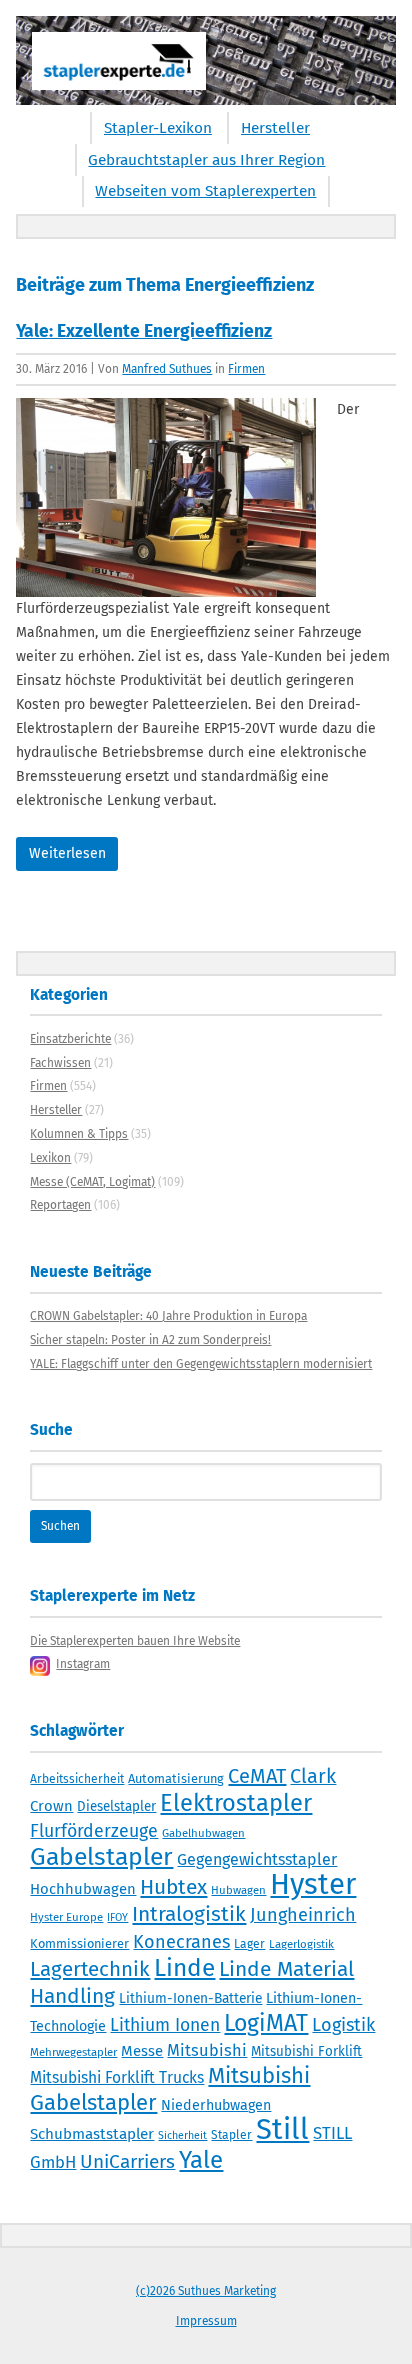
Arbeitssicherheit (77, 1779)
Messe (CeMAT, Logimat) (92, 1182)
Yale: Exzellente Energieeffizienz (144, 331)
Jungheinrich (303, 1915)
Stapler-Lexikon (158, 128)
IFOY (117, 1917)
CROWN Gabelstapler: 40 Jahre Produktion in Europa (168, 1316)
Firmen (246, 369)
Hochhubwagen (83, 1889)
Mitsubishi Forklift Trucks (117, 2077)
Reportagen (60, 1205)
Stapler (231, 2135)
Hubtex (173, 1887)
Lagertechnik (90, 1969)
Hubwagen (238, 1890)
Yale (201, 2160)
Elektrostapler (236, 1803)
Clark (313, 1776)
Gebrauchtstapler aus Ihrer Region (206, 160)
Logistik (343, 2025)
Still (282, 2129)
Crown (51, 1806)
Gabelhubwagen (203, 1833)
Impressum (206, 2321)
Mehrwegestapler (73, 2052)
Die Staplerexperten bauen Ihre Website (135, 1641)
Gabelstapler (101, 1857)
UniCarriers (127, 2161)
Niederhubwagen (216, 2105)
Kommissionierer (79, 1943)
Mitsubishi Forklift (306, 2052)
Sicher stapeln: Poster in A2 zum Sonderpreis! (150, 1340)
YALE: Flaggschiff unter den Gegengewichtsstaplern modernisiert (201, 1364)
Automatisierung (176, 1778)
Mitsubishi (207, 2050)
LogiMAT (266, 2023)
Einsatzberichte (70, 1039)
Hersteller (275, 128)
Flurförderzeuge (94, 1831)
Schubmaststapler (92, 2134)
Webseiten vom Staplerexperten (205, 191)
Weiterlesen (67, 853)
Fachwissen (60, 1063)
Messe (142, 2051)
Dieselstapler (116, 1807)
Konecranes (181, 1942)
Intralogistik (189, 1914)
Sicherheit (182, 2135)
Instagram (83, 1664)
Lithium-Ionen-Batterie (190, 1998)
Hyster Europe (66, 1917)
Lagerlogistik (301, 1944)
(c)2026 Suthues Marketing (206, 2291)
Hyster (313, 1884)
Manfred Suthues (167, 369)
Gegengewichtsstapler (257, 1859)
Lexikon (50, 1158)
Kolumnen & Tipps (79, 1134)
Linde (184, 1967)
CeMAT (257, 1776)
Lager (249, 1944)
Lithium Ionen (165, 2025)
